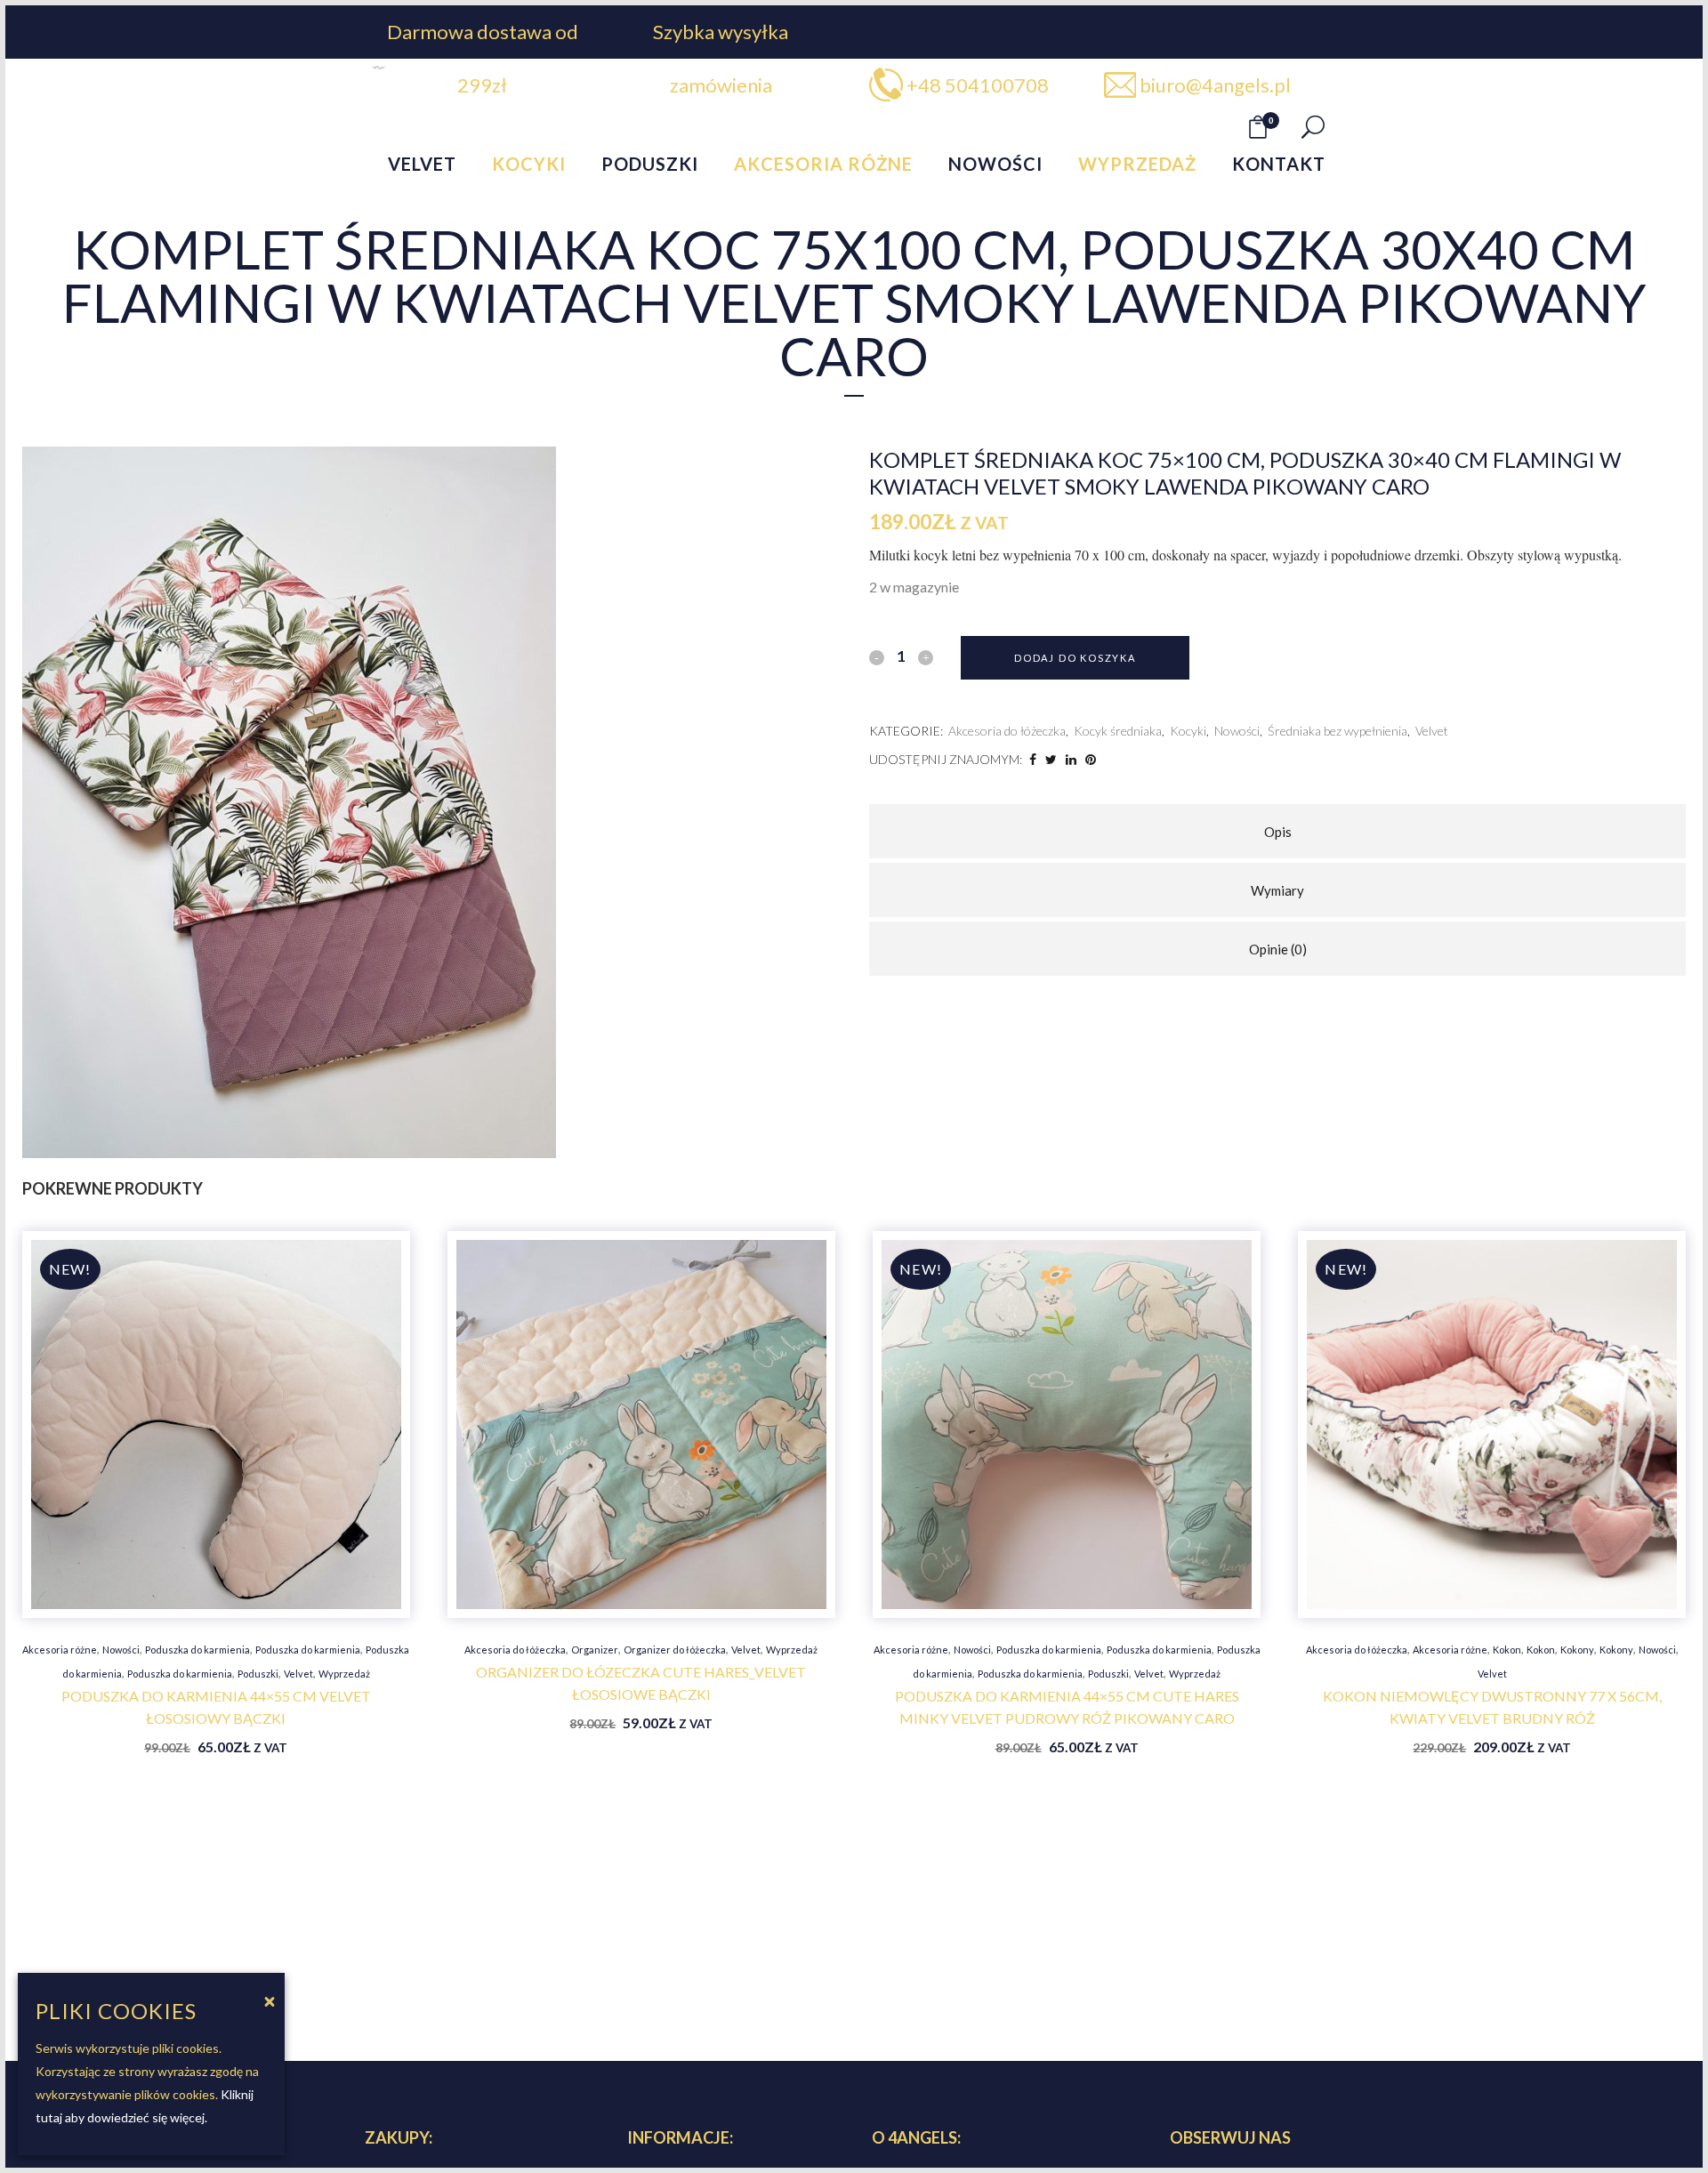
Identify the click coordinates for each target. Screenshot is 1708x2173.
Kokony (1577, 1650)
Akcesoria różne (60, 1650)
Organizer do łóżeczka (675, 1650)
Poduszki (258, 1674)
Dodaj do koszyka (1075, 658)
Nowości (1237, 731)
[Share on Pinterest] (1091, 759)
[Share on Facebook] (1033, 759)
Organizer (595, 1650)
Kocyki (1188, 731)
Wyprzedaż (344, 1674)
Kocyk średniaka (1118, 731)
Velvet (1432, 731)
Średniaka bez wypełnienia (1337, 731)
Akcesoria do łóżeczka (1007, 731)
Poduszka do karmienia (197, 1650)
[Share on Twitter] (1051, 759)
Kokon (1507, 1650)
